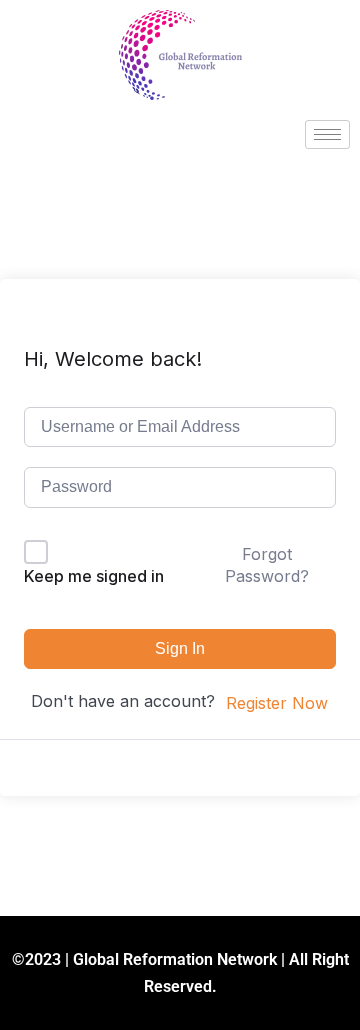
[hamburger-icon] (327, 134)
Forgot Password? (267, 565)
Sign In (180, 648)
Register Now (277, 703)
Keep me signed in (94, 576)
